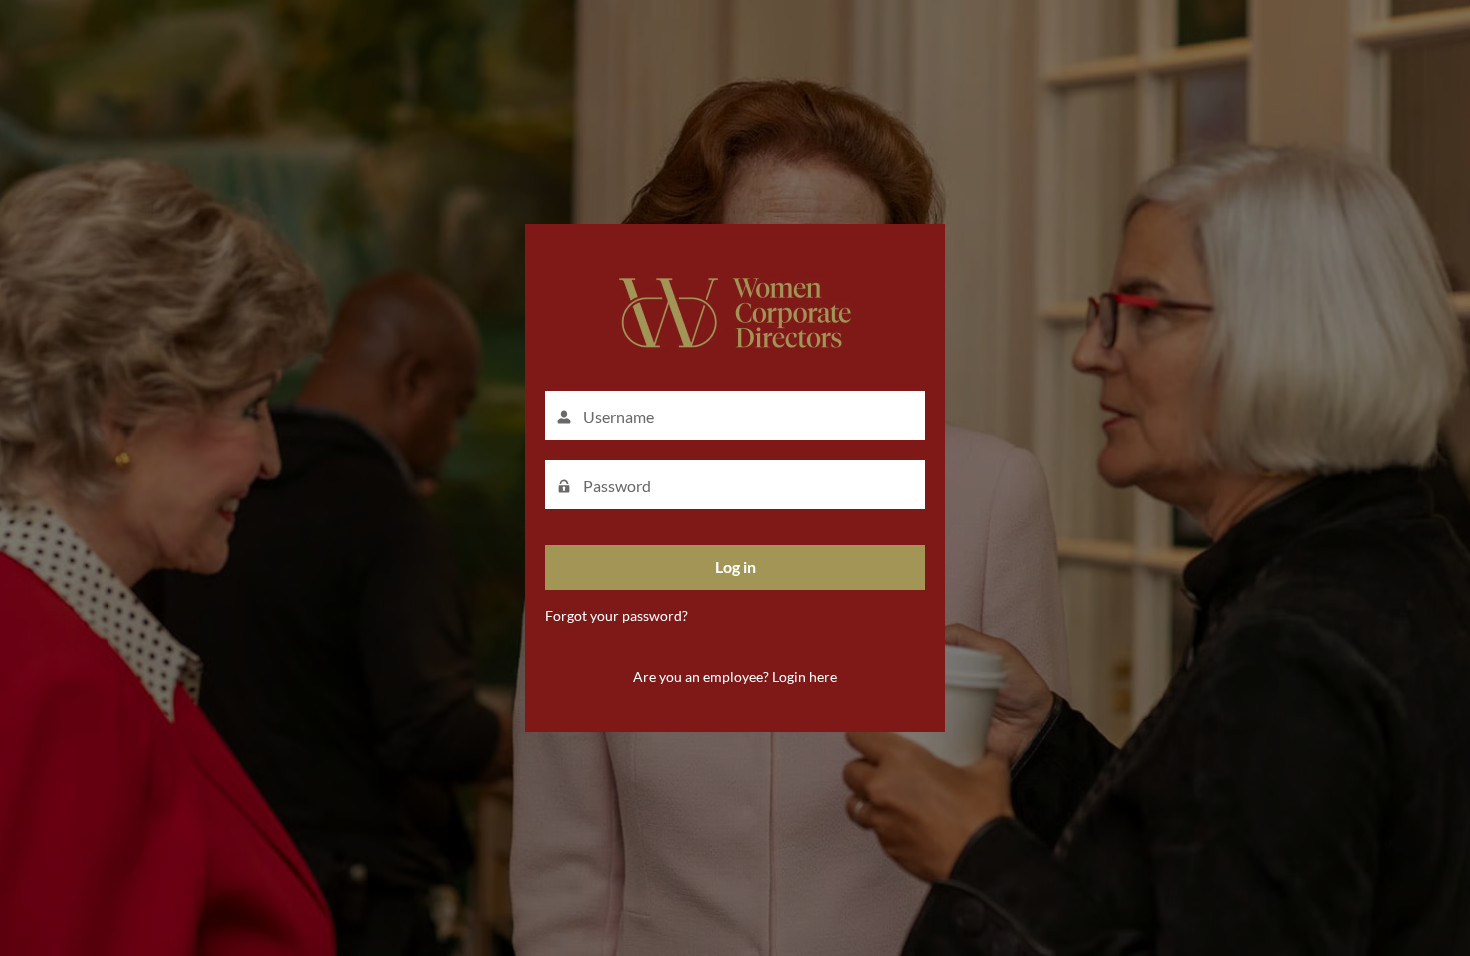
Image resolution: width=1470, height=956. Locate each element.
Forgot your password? (616, 615)
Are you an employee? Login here (735, 676)
